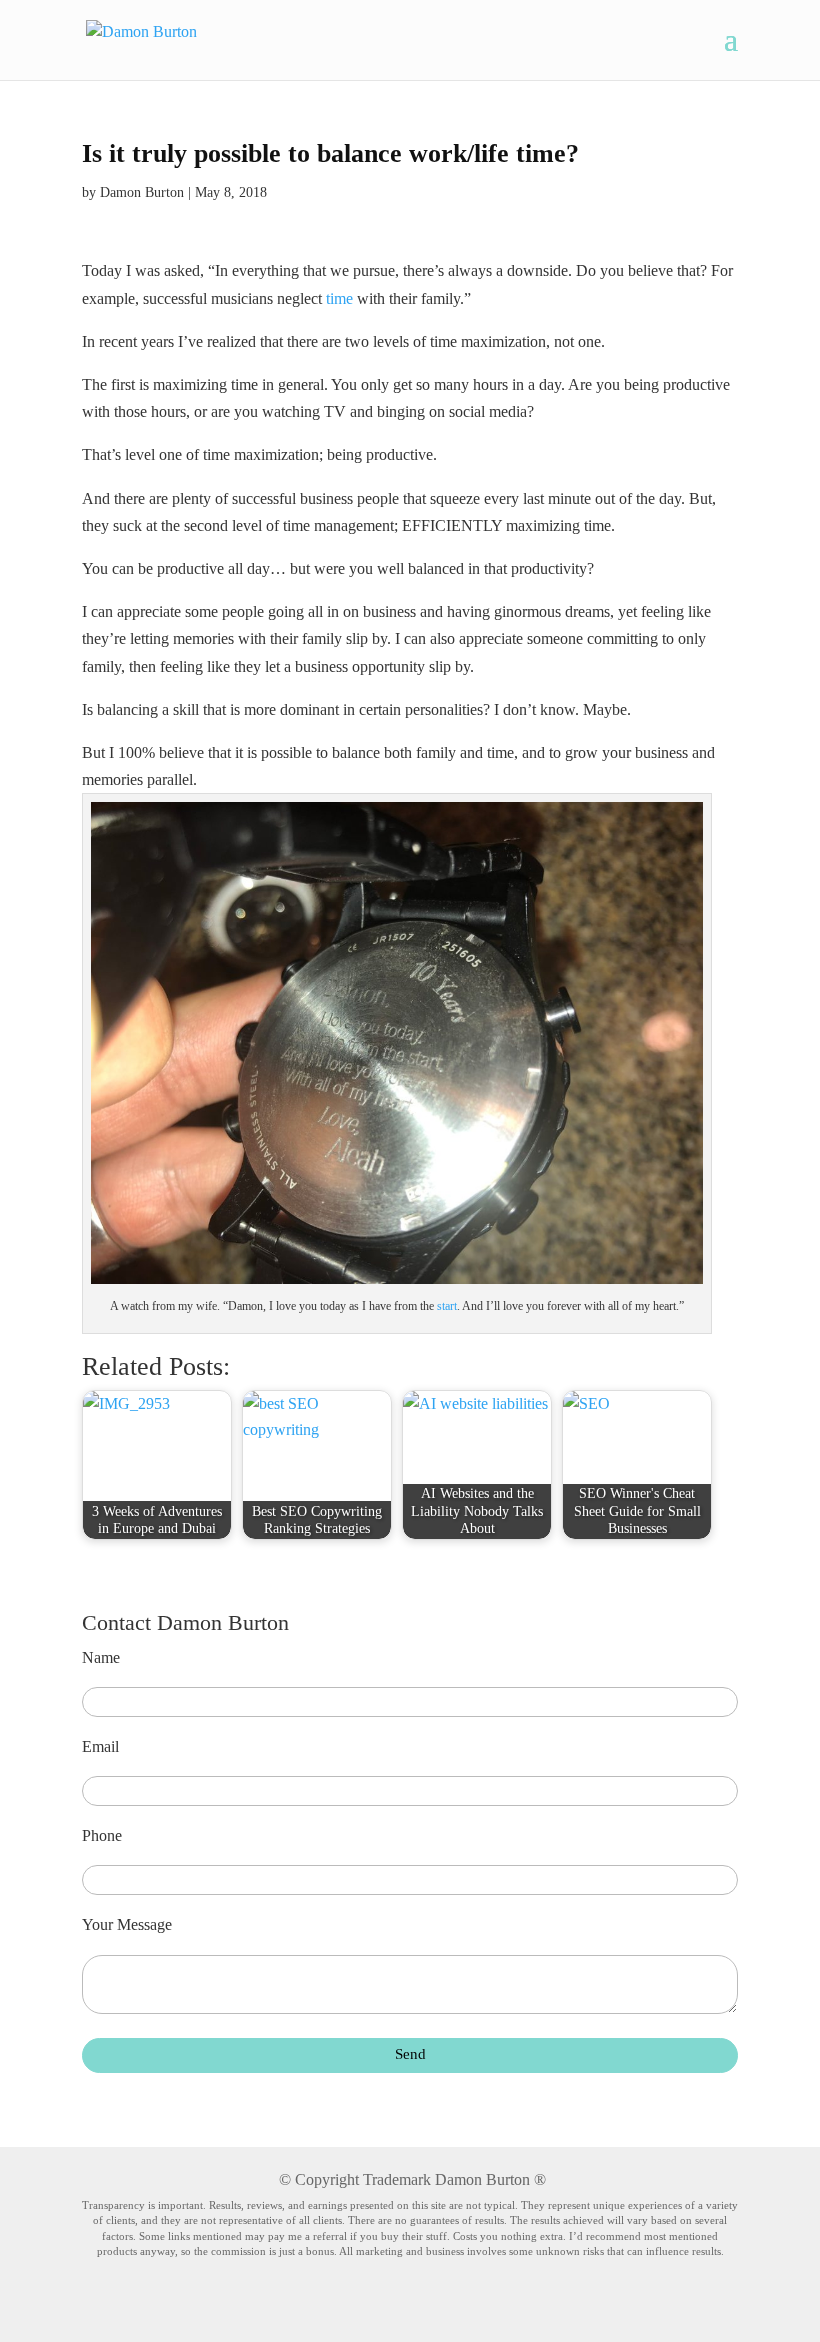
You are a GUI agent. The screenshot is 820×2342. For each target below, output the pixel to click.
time (339, 298)
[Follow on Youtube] (411, 2304)
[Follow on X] (448, 2304)
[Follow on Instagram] (485, 2304)
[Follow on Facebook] (335, 2304)
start (447, 1306)
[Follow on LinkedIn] (373, 2304)
